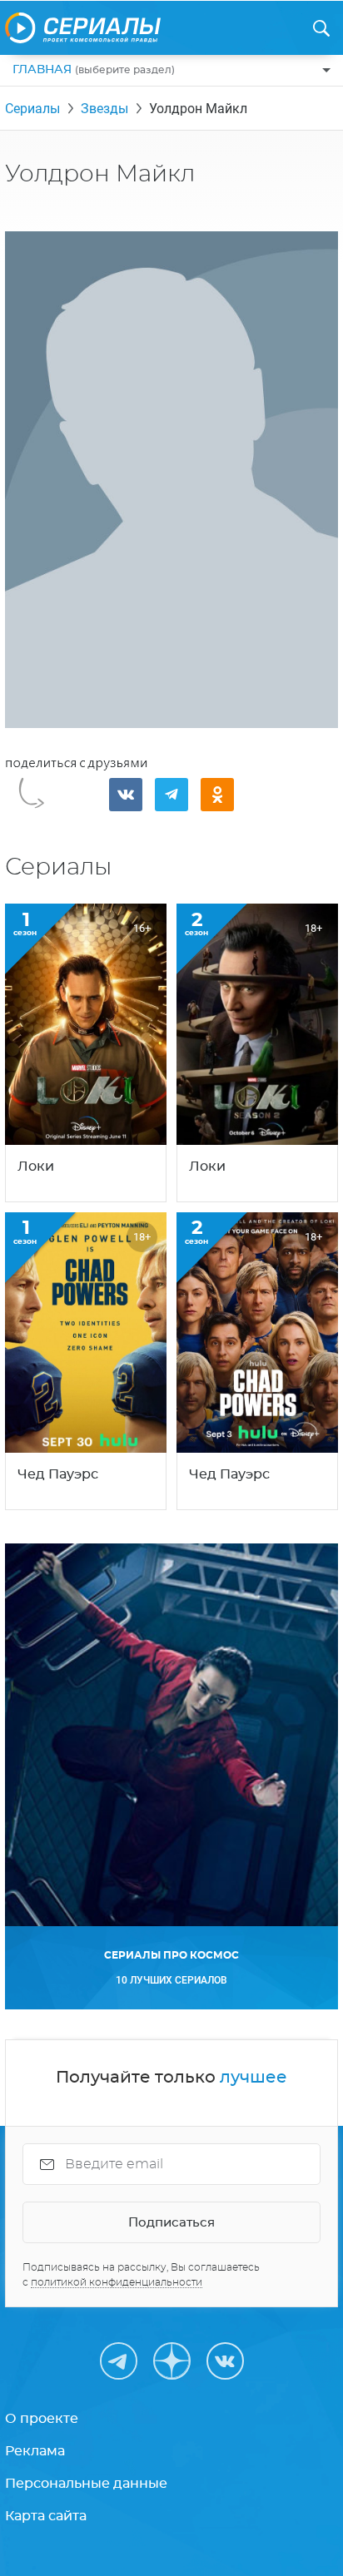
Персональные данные (86, 2484)
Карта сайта (46, 2516)
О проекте (42, 2419)
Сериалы (32, 109)
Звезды (104, 109)
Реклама (35, 2451)
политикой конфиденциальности (117, 2282)
